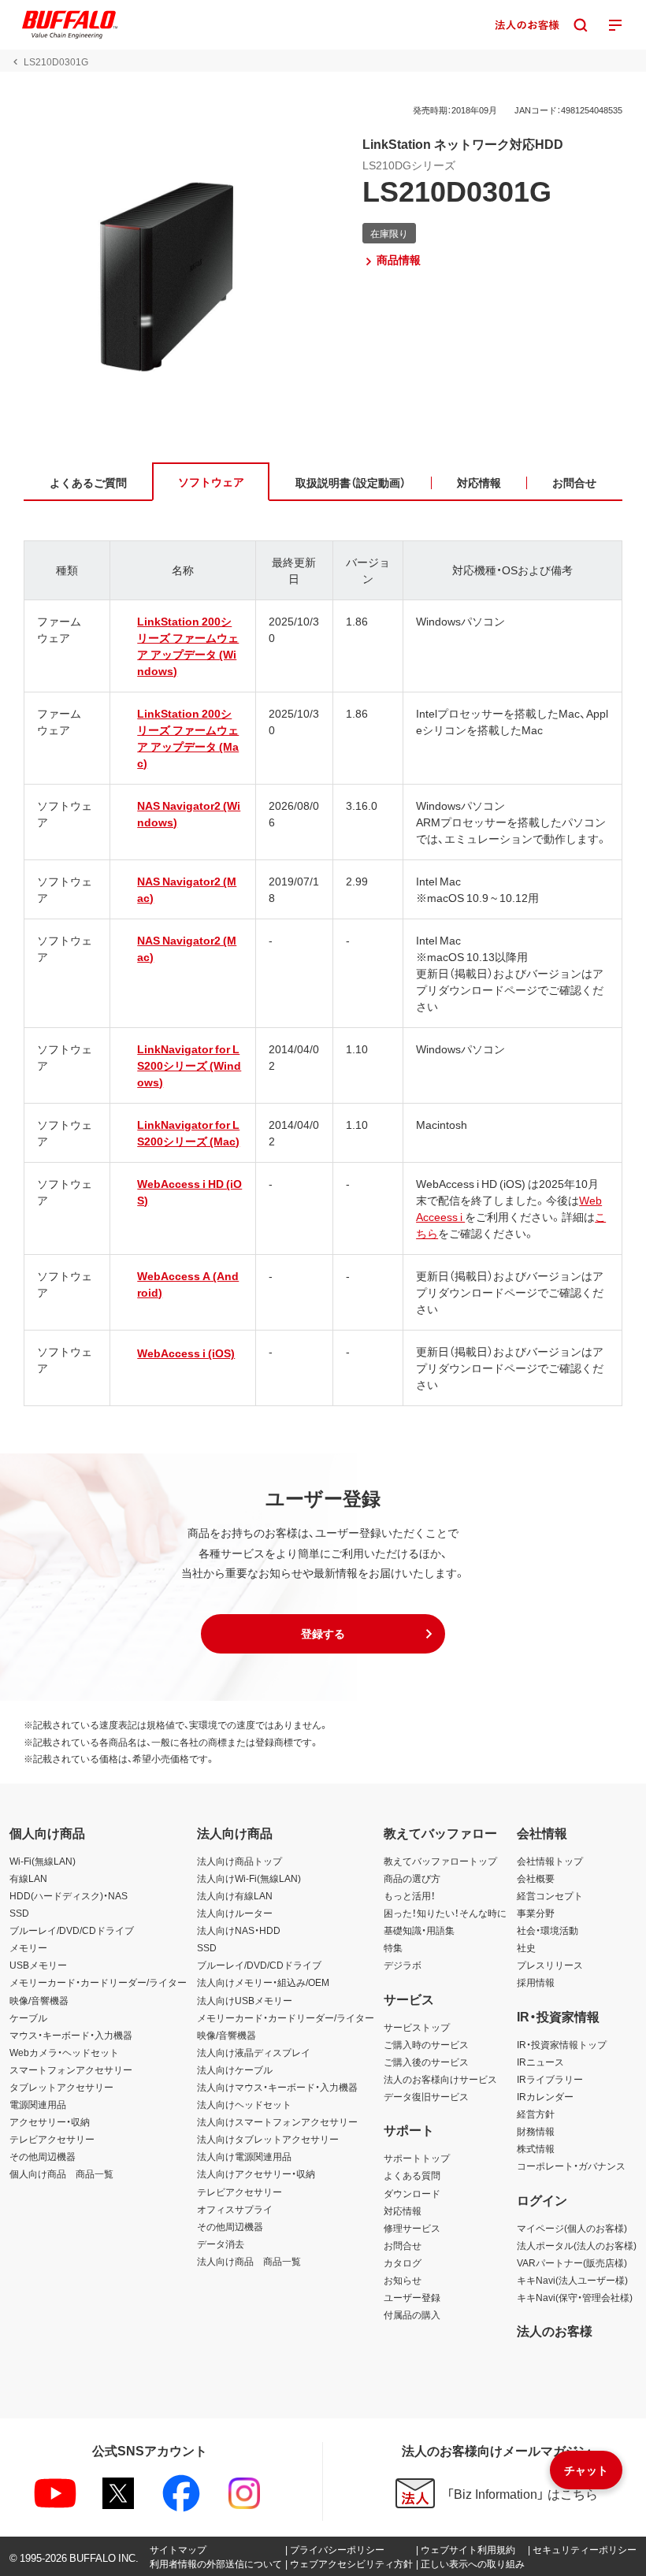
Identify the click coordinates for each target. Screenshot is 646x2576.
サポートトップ (417, 2158)
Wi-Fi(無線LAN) (43, 1861)
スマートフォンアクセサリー (71, 2069)
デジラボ (403, 1965)
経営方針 (536, 2114)
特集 (393, 1947)
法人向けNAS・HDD (239, 1930)
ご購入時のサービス (426, 2044)
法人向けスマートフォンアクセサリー (277, 2121)
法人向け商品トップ (239, 1861)
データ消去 (221, 2244)
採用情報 (536, 1982)
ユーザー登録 (412, 2297)
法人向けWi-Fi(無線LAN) (249, 1878)
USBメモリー (38, 1965)
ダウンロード (412, 2193)
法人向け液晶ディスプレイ (254, 2052)
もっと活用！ (410, 1895)
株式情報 (536, 2148)
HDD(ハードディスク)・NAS (69, 1895)
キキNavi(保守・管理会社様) (575, 2297)
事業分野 (536, 1913)
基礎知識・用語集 (419, 1930)
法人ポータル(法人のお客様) (577, 2245)
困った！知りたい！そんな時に (445, 1913)
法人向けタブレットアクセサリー (268, 2139)
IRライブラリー (550, 2079)
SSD (19, 1913)
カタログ (403, 2262)
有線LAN (28, 1878)
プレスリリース (550, 1965)
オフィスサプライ (235, 2209)
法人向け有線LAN (235, 1895)
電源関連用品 (38, 2104)
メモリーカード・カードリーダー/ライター (98, 1982)
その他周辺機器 (43, 2156)
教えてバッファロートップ (440, 1861)
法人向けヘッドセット (244, 2104)
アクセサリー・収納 (50, 2121)
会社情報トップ (550, 1861)
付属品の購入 (412, 2314)
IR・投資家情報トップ (562, 2044)
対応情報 (403, 2210)
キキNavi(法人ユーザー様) (572, 2280)
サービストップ (417, 2027)
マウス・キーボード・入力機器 (71, 2035)
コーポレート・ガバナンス (571, 2166)
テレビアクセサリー (52, 2139)
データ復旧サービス (426, 2096)
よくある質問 (412, 2175)
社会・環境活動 (548, 1930)
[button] (323, 1634)
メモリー (28, 1947)
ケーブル (28, 2017)
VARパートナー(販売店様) (572, 2262)
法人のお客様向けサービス (440, 2079)
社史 (526, 1947)
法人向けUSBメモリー (245, 2000)
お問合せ (403, 2245)
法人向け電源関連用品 (244, 2156)
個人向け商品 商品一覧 (61, 2173)
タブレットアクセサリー (61, 2087)
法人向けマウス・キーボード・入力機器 (277, 2087)
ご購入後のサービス (426, 2062)
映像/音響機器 (39, 2000)
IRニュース (540, 2062)
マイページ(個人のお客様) (572, 2228)
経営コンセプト (550, 1895)
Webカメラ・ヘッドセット (64, 2052)
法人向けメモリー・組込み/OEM (263, 1982)
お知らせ (403, 2280)
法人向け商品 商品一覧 (249, 2261)
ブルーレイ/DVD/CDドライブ (72, 1930)
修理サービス (412, 2228)
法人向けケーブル (235, 2069)
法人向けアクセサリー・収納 (256, 2173)
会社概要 (536, 1878)
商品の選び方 (412, 1878)
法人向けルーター (235, 1913)
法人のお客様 (555, 2330)
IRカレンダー (545, 2096)
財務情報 (536, 2131)
